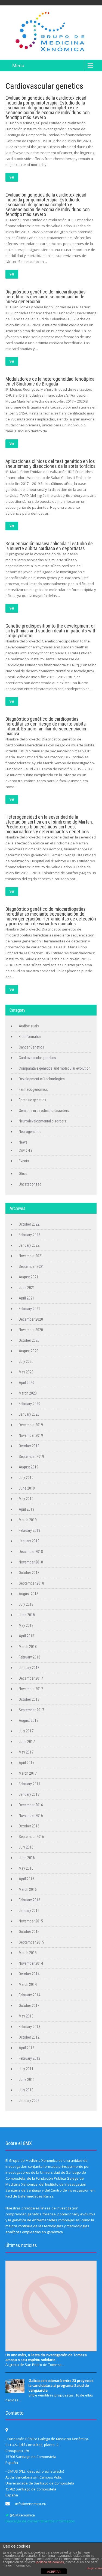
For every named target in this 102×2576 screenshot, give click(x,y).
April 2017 (27, 1763)
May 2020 (26, 1372)
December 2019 (31, 1425)
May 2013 (26, 2016)
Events (24, 1161)
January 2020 (29, 1414)
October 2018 (29, 1573)
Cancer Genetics (31, 1047)
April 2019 (27, 1509)
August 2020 (29, 1351)
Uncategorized (30, 1184)
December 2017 (31, 1678)
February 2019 (30, 1530)
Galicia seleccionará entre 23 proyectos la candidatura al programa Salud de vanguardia (61, 2385)
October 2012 (29, 2037)
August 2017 (29, 1720)
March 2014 (28, 1984)
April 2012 (27, 2048)
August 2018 (29, 1594)
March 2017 (28, 1773)
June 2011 (27, 2079)
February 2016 (30, 1900)
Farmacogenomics (33, 1089)
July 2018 (26, 1604)
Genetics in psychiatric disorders (44, 1111)
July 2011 (26, 2069)
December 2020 (31, 1319)
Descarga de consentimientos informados (40, 2521)
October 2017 (29, 1699)
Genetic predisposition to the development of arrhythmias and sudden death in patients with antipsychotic (51, 631)
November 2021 (31, 1256)
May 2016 (26, 1868)
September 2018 (31, 1583)
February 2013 (30, 2027)
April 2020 (27, 1383)
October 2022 (29, 1224)
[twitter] (7, 2515)
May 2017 (26, 1752)
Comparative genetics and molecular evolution (55, 1068)
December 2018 (31, 1552)
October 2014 (29, 1974)
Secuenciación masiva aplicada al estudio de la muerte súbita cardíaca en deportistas (49, 546)
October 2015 (29, 1932)
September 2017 (31, 1710)
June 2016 (27, 1858)
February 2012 (30, 2058)
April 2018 (27, 1636)
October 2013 (29, 2006)
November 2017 (31, 1689)
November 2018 (31, 1562)
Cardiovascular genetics (37, 1058)
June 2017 (27, 1742)
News (23, 1142)
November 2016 (31, 1816)
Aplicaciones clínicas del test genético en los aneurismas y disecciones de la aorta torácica (50, 464)
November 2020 (31, 1330)
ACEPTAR (54, 2572)
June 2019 (27, 1488)
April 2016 (27, 1879)
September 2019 (31, 1457)
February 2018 (30, 1657)
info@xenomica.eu (31, 2504)
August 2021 (29, 1277)
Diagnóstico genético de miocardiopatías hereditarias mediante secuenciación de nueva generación (46, 297)
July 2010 (26, 2090)
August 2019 (29, 1467)
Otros (23, 1174)
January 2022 (29, 1245)
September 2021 (31, 1266)
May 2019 (26, 1499)
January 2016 (29, 1911)
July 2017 (26, 1731)
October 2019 (29, 1446)
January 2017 (29, 1794)
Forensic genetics (33, 1100)
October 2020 (29, 1340)
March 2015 (28, 1953)
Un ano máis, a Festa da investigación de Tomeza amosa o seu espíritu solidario (46, 2357)
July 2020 (26, 1362)
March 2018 (28, 1647)
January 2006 (29, 2101)
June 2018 (27, 1615)
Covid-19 (26, 1150)
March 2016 (28, 1889)
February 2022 (30, 1235)
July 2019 (26, 1478)
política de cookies (50, 2562)
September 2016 (31, 1837)
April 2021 (27, 1298)
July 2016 (26, 1847)
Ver (12, 177)
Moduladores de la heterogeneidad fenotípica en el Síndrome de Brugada (50, 381)
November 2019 (31, 1435)
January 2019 (29, 1541)
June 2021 (27, 1288)
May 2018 (26, 1625)
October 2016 (29, 1826)
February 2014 (30, 1995)
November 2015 (31, 1921)
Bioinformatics (30, 1037)
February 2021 (30, 1309)
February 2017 (30, 1784)
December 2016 (31, 1805)
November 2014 (31, 1963)
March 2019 (28, 1520)
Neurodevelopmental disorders (43, 1121)
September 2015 (31, 1942)
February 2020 (30, 1404)
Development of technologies (42, 1079)
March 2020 (28, 1393)
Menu (18, 66)
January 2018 (29, 1668)
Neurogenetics (30, 1132)
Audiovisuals (29, 1026)
